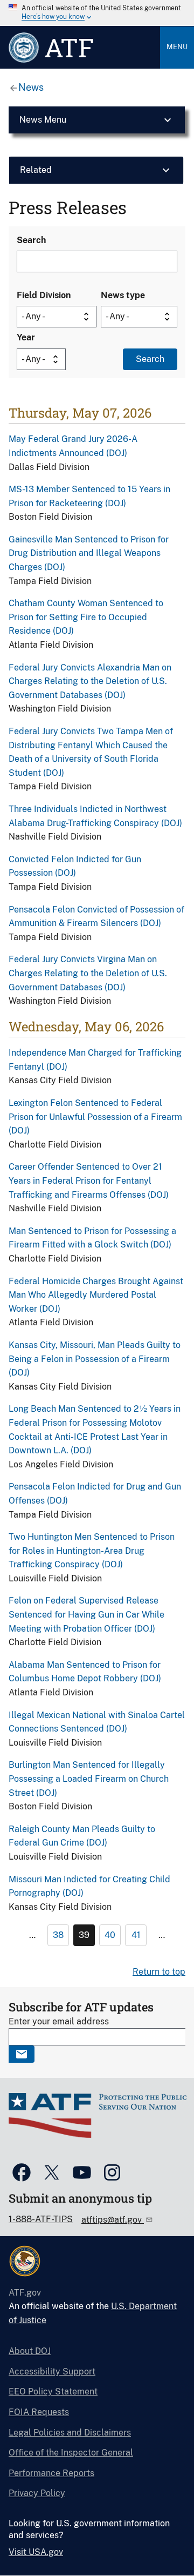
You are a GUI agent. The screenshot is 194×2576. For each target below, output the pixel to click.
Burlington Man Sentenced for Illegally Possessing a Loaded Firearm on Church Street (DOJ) (89, 1779)
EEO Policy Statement (53, 2391)
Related (36, 170)
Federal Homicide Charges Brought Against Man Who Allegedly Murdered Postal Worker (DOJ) (96, 1295)
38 (58, 1935)
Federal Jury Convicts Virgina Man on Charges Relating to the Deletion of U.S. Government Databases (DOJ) (88, 973)
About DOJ (30, 2351)
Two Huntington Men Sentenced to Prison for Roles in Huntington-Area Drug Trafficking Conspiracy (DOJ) (92, 1551)
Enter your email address (59, 2021)
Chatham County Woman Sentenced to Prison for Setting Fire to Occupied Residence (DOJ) (86, 617)
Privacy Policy (37, 2493)
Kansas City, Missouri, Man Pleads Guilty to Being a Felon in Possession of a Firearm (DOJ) (95, 1359)
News (31, 87)
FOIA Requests (39, 2412)
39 (84, 1935)
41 (136, 1935)
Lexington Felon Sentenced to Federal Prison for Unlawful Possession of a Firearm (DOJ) (95, 1117)
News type (123, 295)
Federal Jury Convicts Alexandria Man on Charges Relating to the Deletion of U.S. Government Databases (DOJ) (90, 681)
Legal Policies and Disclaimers (70, 2433)
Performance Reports (51, 2473)
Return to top (159, 1972)
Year (26, 337)
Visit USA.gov (36, 2552)
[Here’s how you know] (97, 13)
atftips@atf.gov (113, 2220)
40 (110, 1935)
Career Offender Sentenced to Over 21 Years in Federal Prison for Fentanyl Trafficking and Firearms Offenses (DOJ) (89, 1180)
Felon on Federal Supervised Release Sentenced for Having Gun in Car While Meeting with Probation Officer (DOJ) (86, 1614)
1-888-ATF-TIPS (41, 2219)
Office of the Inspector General (71, 2453)
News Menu (43, 120)
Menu (177, 47)
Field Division (44, 295)
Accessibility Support (52, 2372)
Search (31, 240)
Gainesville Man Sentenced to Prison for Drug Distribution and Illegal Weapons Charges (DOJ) (89, 553)
